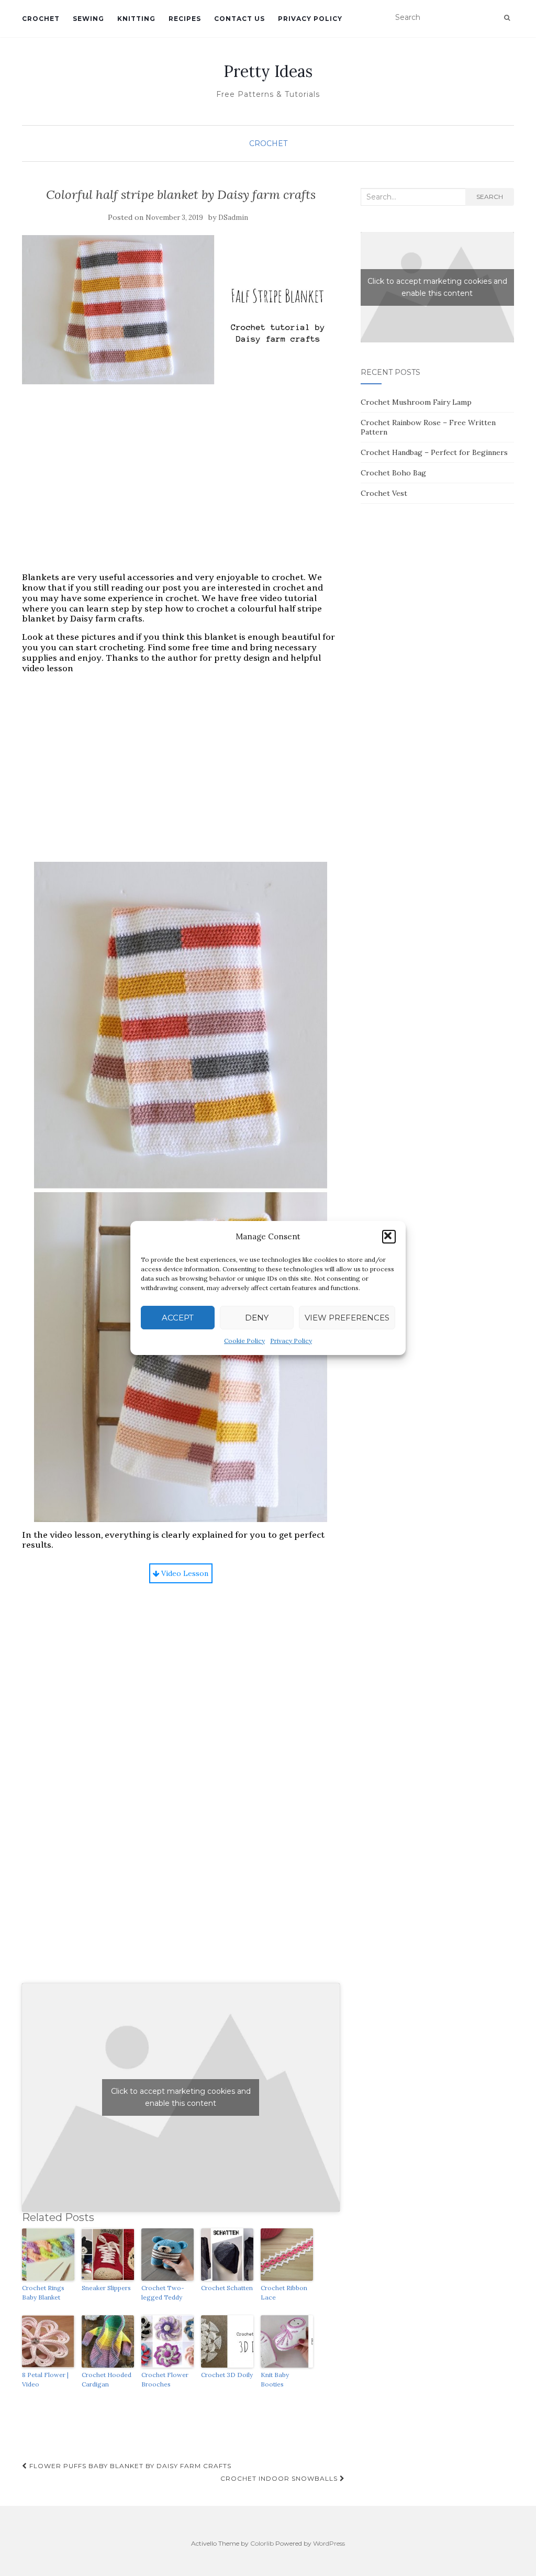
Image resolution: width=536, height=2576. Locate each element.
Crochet (41, 19)
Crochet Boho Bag (393, 473)
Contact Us (239, 19)
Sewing (88, 19)
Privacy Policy (291, 1341)
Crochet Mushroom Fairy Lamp (416, 402)
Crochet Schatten (227, 2288)
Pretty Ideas (268, 71)
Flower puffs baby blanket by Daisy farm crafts (129, 2466)
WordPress (329, 2543)
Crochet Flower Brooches (165, 2379)
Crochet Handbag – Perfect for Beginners (434, 452)
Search (490, 197)
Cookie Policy (244, 1341)
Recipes (185, 19)
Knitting (136, 19)
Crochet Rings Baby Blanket (43, 2292)
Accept (178, 1318)
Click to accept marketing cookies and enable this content (181, 2097)
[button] (389, 1237)
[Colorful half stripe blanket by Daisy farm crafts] (181, 310)
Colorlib (262, 2543)
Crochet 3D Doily (227, 2375)
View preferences (347, 1318)
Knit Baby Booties (275, 2379)
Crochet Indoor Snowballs (280, 2478)
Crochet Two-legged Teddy (163, 2292)
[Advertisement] (181, 488)
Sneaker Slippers (106, 2288)
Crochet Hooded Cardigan (107, 2379)
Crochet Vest (384, 493)
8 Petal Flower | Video (45, 2379)
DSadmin (233, 218)
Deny (257, 1318)
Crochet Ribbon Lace (284, 2292)
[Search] (507, 18)
